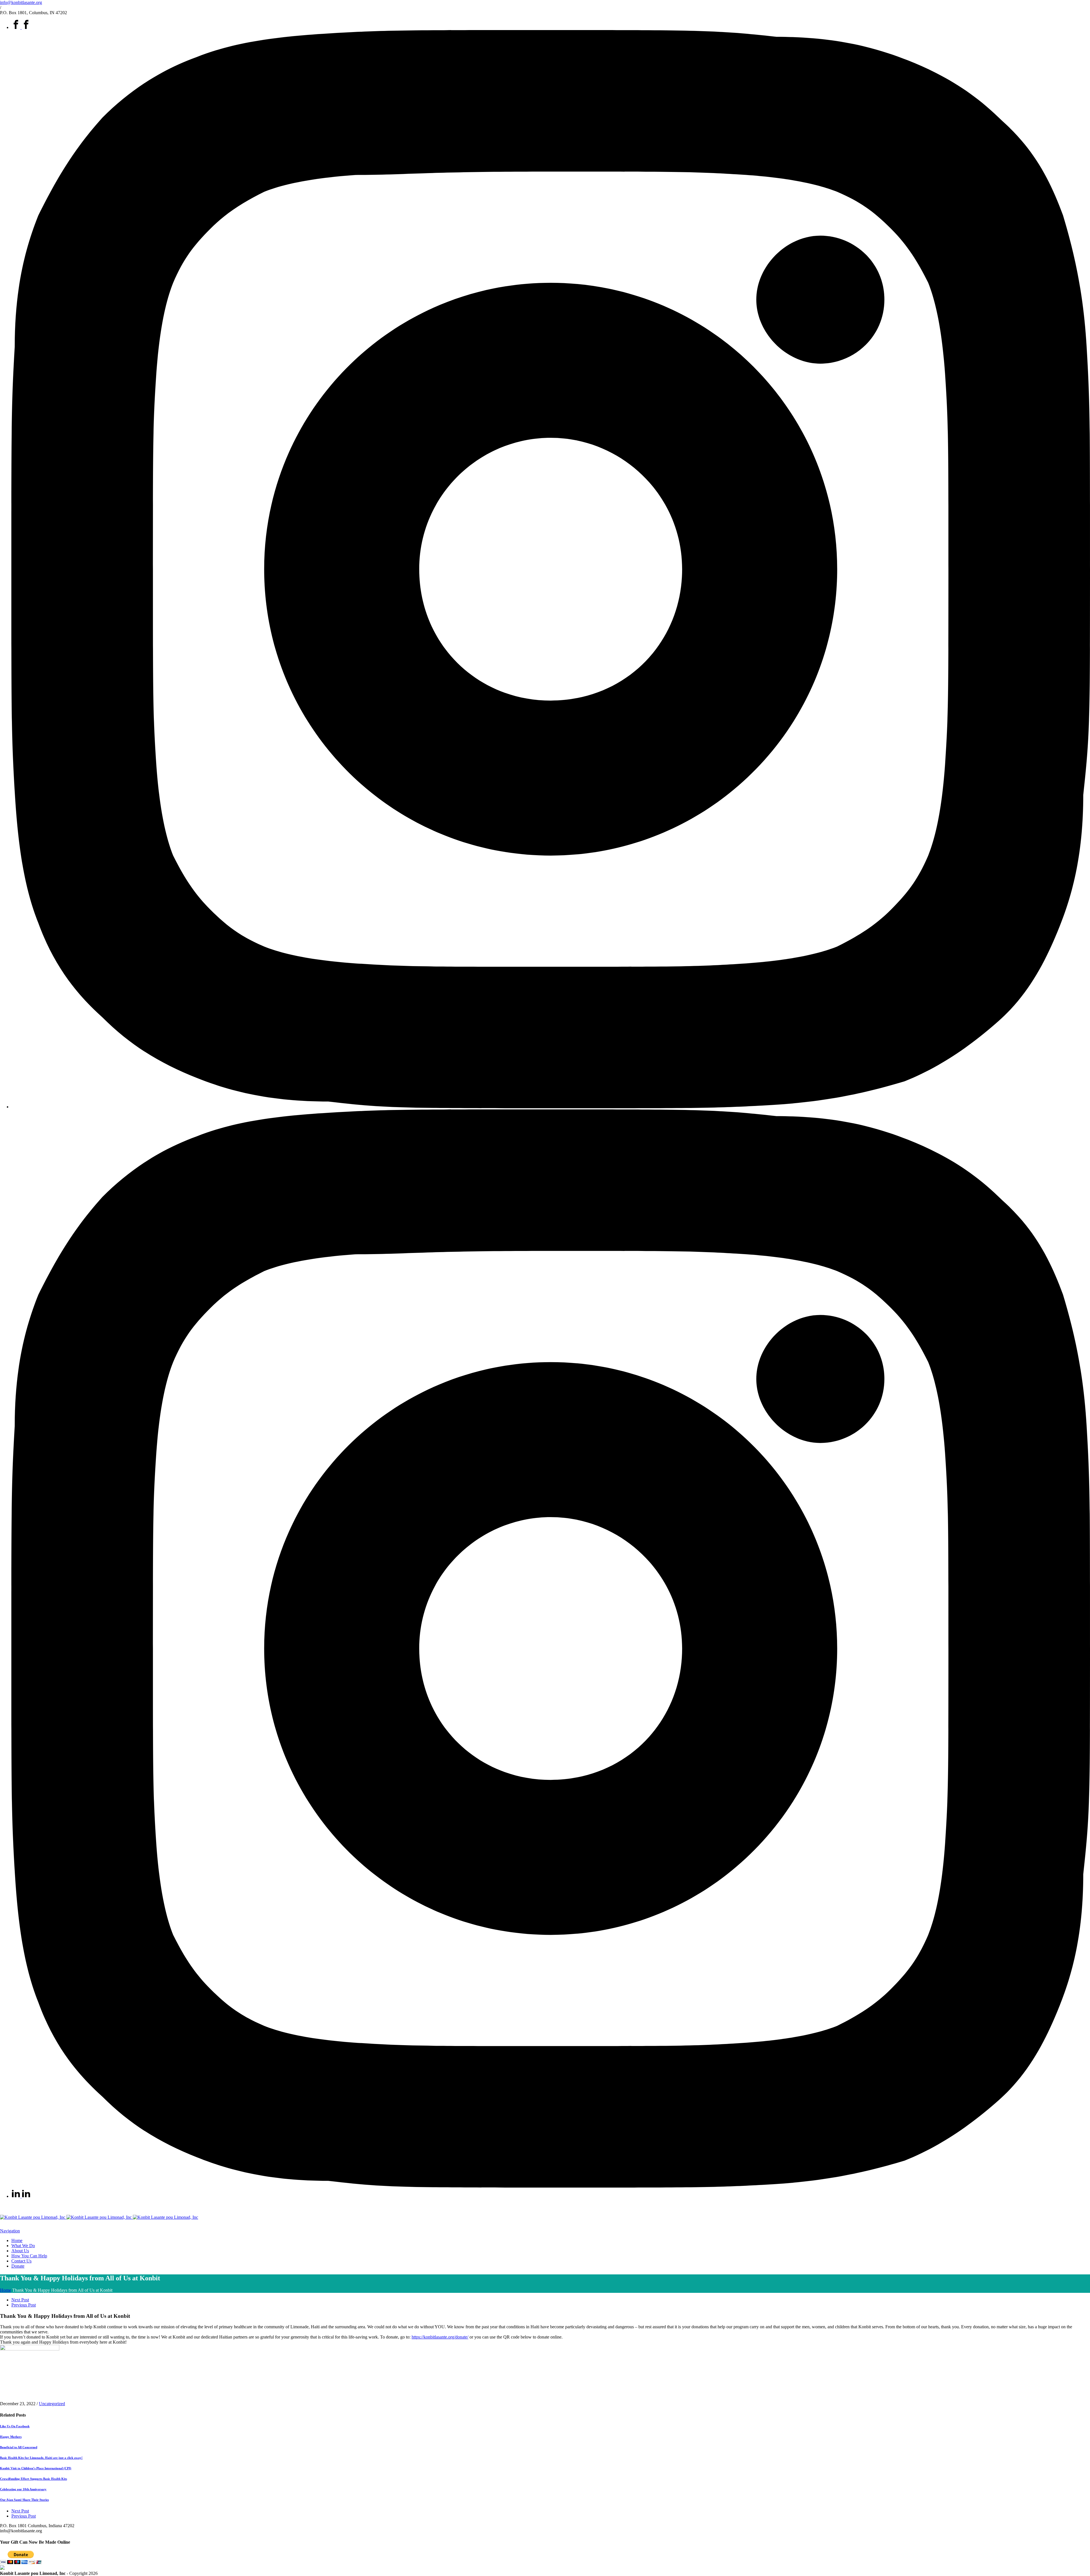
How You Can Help (29, 2256)
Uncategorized (52, 2404)
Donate (18, 2266)
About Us (20, 2251)
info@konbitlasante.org (21, 2)
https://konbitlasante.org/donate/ (440, 2337)
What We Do (23, 2246)
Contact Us (21, 2261)
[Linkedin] (21, 2196)
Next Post (20, 2300)
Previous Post (24, 2305)
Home (17, 2240)
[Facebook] (21, 27)
